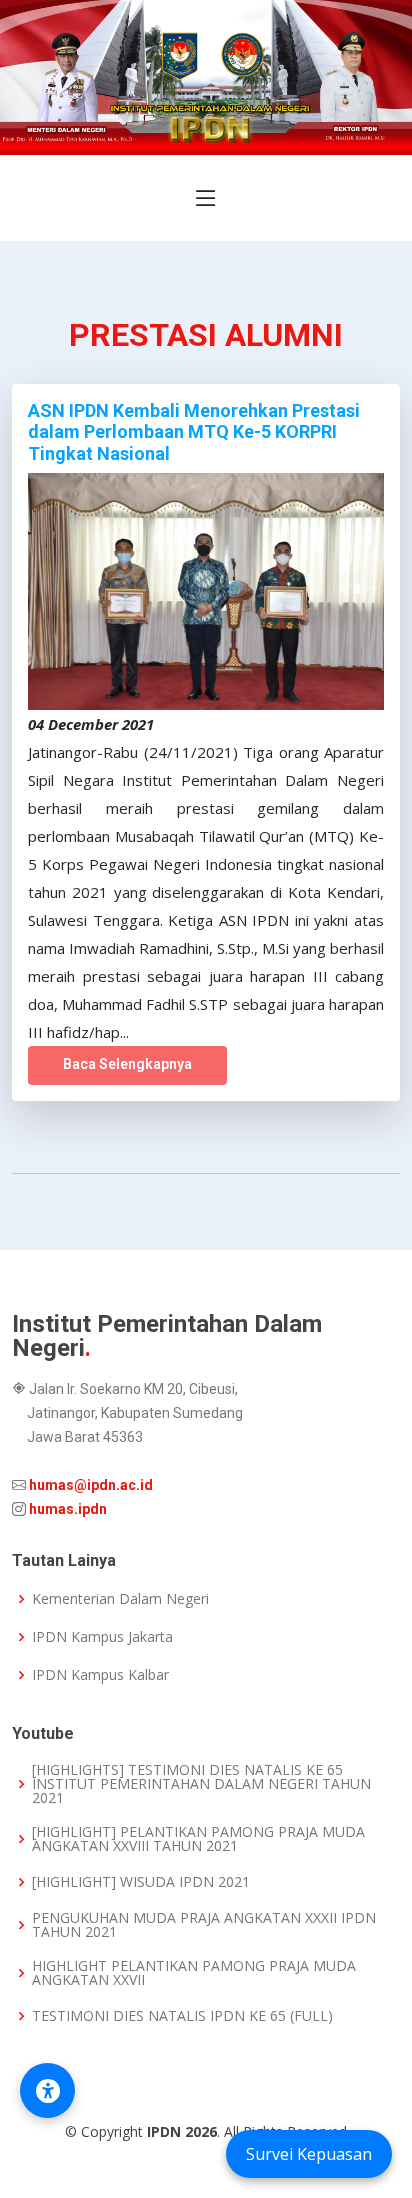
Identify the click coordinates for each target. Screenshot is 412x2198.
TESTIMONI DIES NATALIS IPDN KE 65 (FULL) (182, 2016)
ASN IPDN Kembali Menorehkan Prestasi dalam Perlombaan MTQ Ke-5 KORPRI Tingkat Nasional (194, 432)
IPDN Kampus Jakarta (102, 1637)
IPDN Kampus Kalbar (100, 1675)
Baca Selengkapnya (127, 1064)
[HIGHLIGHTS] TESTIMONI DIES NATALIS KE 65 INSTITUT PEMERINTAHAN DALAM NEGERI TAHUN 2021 (201, 1784)
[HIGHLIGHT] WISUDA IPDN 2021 (141, 1882)
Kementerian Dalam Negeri (120, 1599)
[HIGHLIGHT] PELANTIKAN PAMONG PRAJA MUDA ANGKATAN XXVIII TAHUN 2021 (198, 1839)
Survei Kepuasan (309, 2154)
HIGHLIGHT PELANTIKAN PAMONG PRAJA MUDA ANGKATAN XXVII (194, 1973)
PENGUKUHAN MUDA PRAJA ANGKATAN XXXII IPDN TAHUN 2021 (204, 1925)
